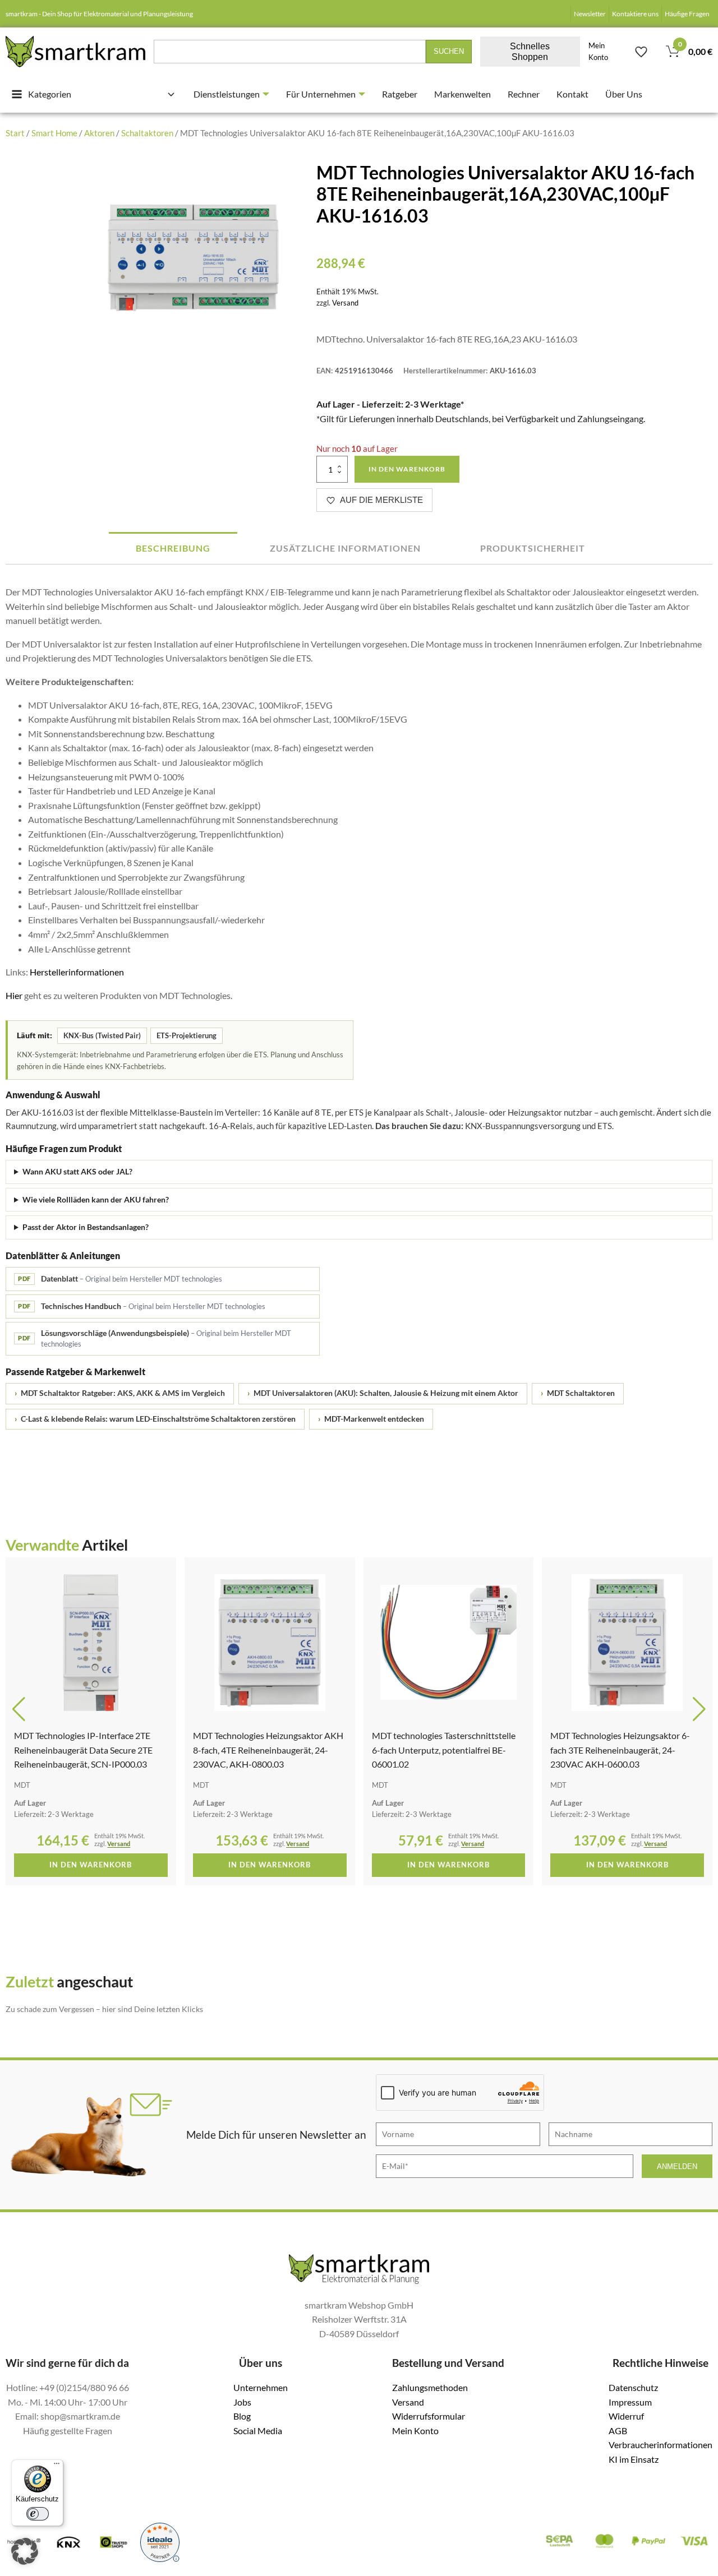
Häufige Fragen (687, 14)
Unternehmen (261, 2387)
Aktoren (99, 133)
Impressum (630, 2402)
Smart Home (54, 133)
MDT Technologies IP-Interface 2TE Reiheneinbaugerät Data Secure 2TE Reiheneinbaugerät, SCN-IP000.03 (83, 1750)
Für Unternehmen (321, 94)
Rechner (524, 94)
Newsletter (590, 14)
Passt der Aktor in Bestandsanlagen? (86, 1227)
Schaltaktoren (147, 133)
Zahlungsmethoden (430, 2387)
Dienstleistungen (227, 94)
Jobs (242, 2402)
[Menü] (57, 2466)
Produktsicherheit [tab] (533, 548)
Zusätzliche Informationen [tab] (345, 548)
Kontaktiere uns (635, 14)
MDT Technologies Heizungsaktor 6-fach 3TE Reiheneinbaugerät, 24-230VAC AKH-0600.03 (620, 1750)
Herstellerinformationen (77, 972)
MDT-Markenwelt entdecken (371, 1419)
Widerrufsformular (429, 2416)
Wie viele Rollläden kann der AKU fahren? (96, 1199)
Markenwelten (462, 94)
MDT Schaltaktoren (578, 1393)
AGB (618, 2431)
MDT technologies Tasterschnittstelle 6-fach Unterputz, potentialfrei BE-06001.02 (444, 1750)
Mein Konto (598, 52)
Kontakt (572, 94)
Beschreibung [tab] (173, 548)
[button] (19, 1709)
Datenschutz (633, 2387)
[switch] (38, 2514)
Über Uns (624, 94)
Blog (242, 2416)
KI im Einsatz (634, 2459)
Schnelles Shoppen (530, 52)
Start (15, 133)
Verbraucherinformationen (661, 2445)
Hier (14, 995)
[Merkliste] (641, 52)
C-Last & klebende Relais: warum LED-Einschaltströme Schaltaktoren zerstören (155, 1419)
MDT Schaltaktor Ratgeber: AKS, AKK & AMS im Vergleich (120, 1393)
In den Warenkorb (407, 469)
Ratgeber (400, 94)
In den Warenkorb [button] (91, 1865)
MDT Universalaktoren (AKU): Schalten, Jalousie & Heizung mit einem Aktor (383, 1393)
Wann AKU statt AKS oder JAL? (77, 1171)
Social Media (258, 2431)
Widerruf (626, 2416)
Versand (345, 303)
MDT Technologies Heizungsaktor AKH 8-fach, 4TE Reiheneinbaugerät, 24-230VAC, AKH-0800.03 (268, 1750)
